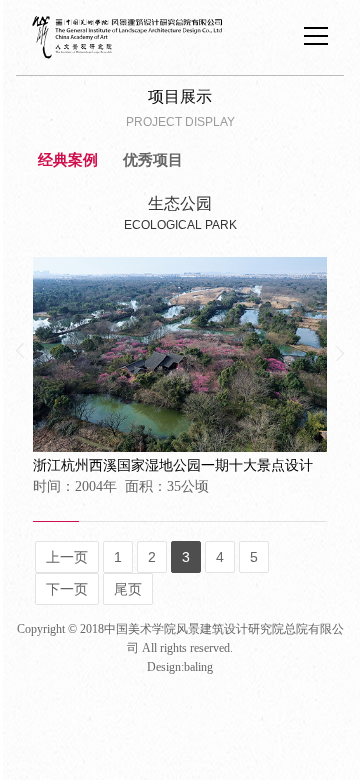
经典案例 (68, 160)
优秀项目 (153, 160)
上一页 (67, 557)
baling (198, 667)
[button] (20, 350)
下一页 (67, 589)
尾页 (128, 589)
